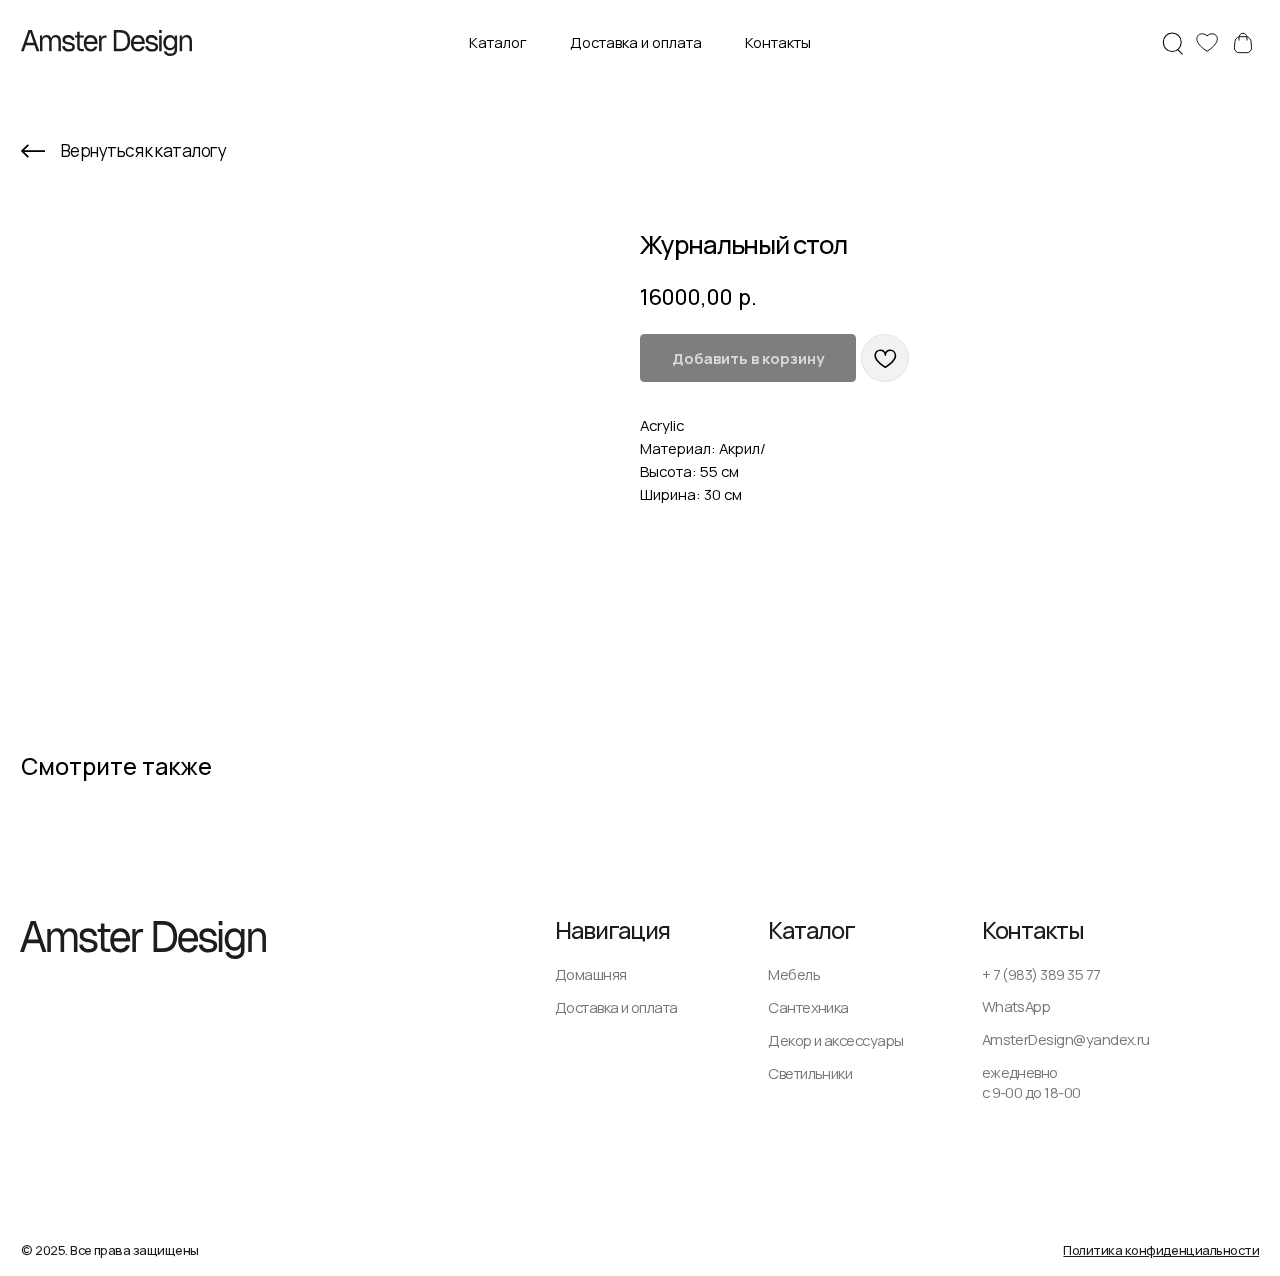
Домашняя (591, 974)
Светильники (810, 1073)
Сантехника (808, 1007)
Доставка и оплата (636, 42)
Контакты (778, 42)
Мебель (794, 974)
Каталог (498, 42)
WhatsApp (1016, 1006)
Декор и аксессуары (835, 1040)
